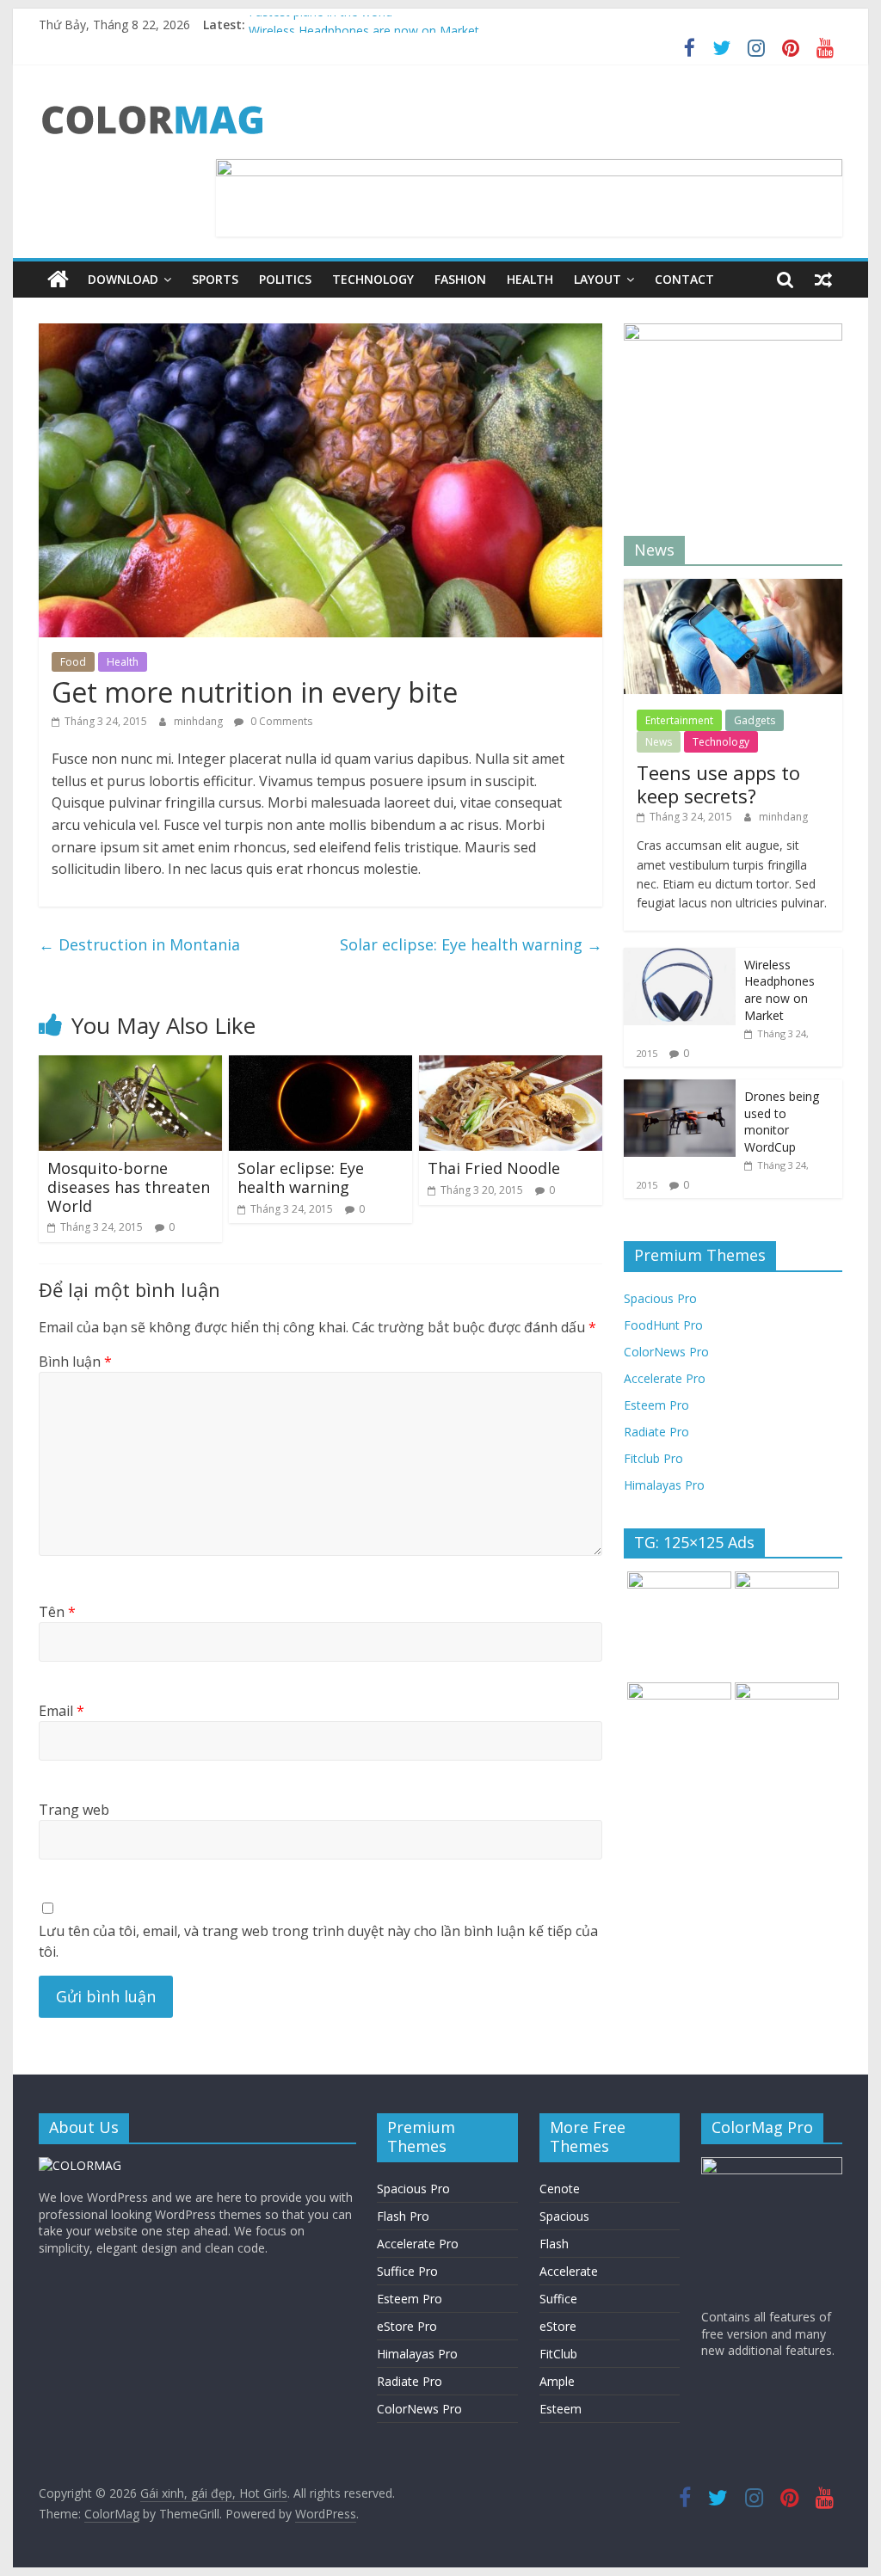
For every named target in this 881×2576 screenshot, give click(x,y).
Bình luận (75, 1362)
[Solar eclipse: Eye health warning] (320, 1066)
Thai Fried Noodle (494, 1168)
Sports (215, 279)
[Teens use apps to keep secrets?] (733, 588)
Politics (285, 279)
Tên (57, 1612)
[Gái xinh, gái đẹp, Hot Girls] (58, 280)
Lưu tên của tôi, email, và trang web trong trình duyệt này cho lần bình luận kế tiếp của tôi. (318, 1941)
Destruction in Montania (139, 944)
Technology (373, 279)
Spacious (564, 2216)
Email (62, 1711)
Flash (554, 2244)
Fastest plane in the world (320, 25)
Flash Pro (403, 2216)
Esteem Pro (656, 1405)
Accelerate (569, 2271)
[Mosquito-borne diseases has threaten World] (130, 1066)
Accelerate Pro (665, 1378)
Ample (557, 2381)
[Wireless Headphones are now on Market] (680, 957)
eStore (558, 2326)
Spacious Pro (660, 1298)
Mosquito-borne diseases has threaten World (129, 1187)
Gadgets (755, 720)
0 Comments (280, 721)
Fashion (460, 279)
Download (123, 279)
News (659, 742)
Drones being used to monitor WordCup (782, 1122)
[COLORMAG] (80, 2165)
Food (73, 662)
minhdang (200, 721)
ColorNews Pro (666, 1352)
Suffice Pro (407, 2271)
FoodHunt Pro (663, 1325)
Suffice (558, 2299)
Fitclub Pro (653, 1458)
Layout (598, 279)
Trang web (74, 1810)
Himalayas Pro (664, 1485)
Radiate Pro (656, 1432)
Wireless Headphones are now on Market (779, 990)
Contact (684, 279)
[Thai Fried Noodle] (511, 1066)
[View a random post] (823, 280)
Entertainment (679, 720)
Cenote (560, 2189)
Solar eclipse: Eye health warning (471, 944)
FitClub (558, 2354)
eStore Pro (407, 2326)
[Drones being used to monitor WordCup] (680, 1088)
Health (530, 279)
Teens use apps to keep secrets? (718, 784)
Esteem (561, 2409)
